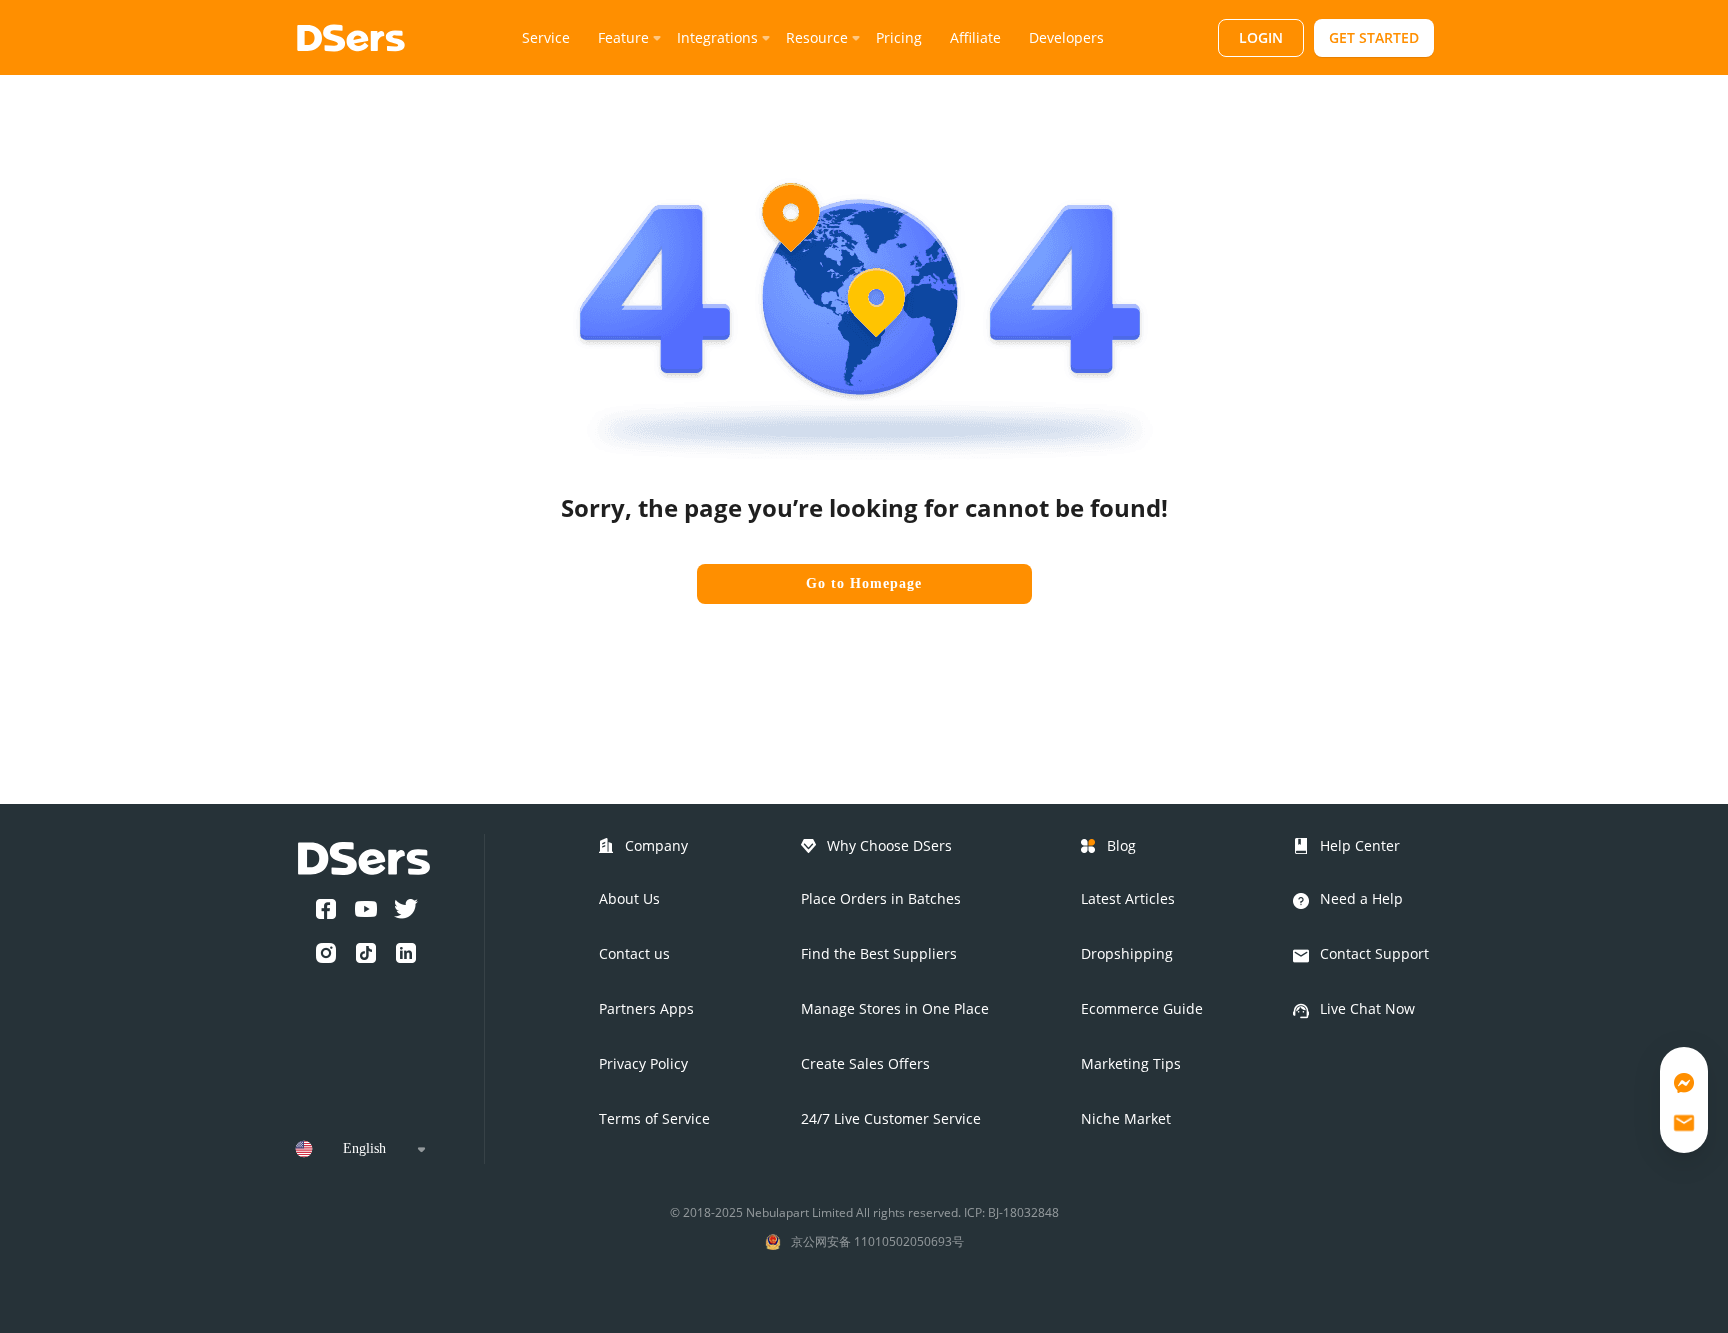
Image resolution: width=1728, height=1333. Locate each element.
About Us (629, 898)
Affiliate (975, 37)
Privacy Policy (643, 1063)
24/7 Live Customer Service (891, 1118)
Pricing (899, 37)
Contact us (634, 953)
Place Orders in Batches (881, 898)
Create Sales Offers (865, 1063)
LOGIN (1261, 37)
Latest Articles (1128, 898)
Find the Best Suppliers (879, 953)
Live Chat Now (1367, 1008)
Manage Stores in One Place (895, 1008)
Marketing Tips (1131, 1063)
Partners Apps (646, 1008)
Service (546, 37)
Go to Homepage (864, 583)
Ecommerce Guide (1142, 1008)
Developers (1066, 37)
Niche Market (1126, 1118)
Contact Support (1374, 953)
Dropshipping (1127, 953)
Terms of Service (654, 1118)
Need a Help (1361, 898)
